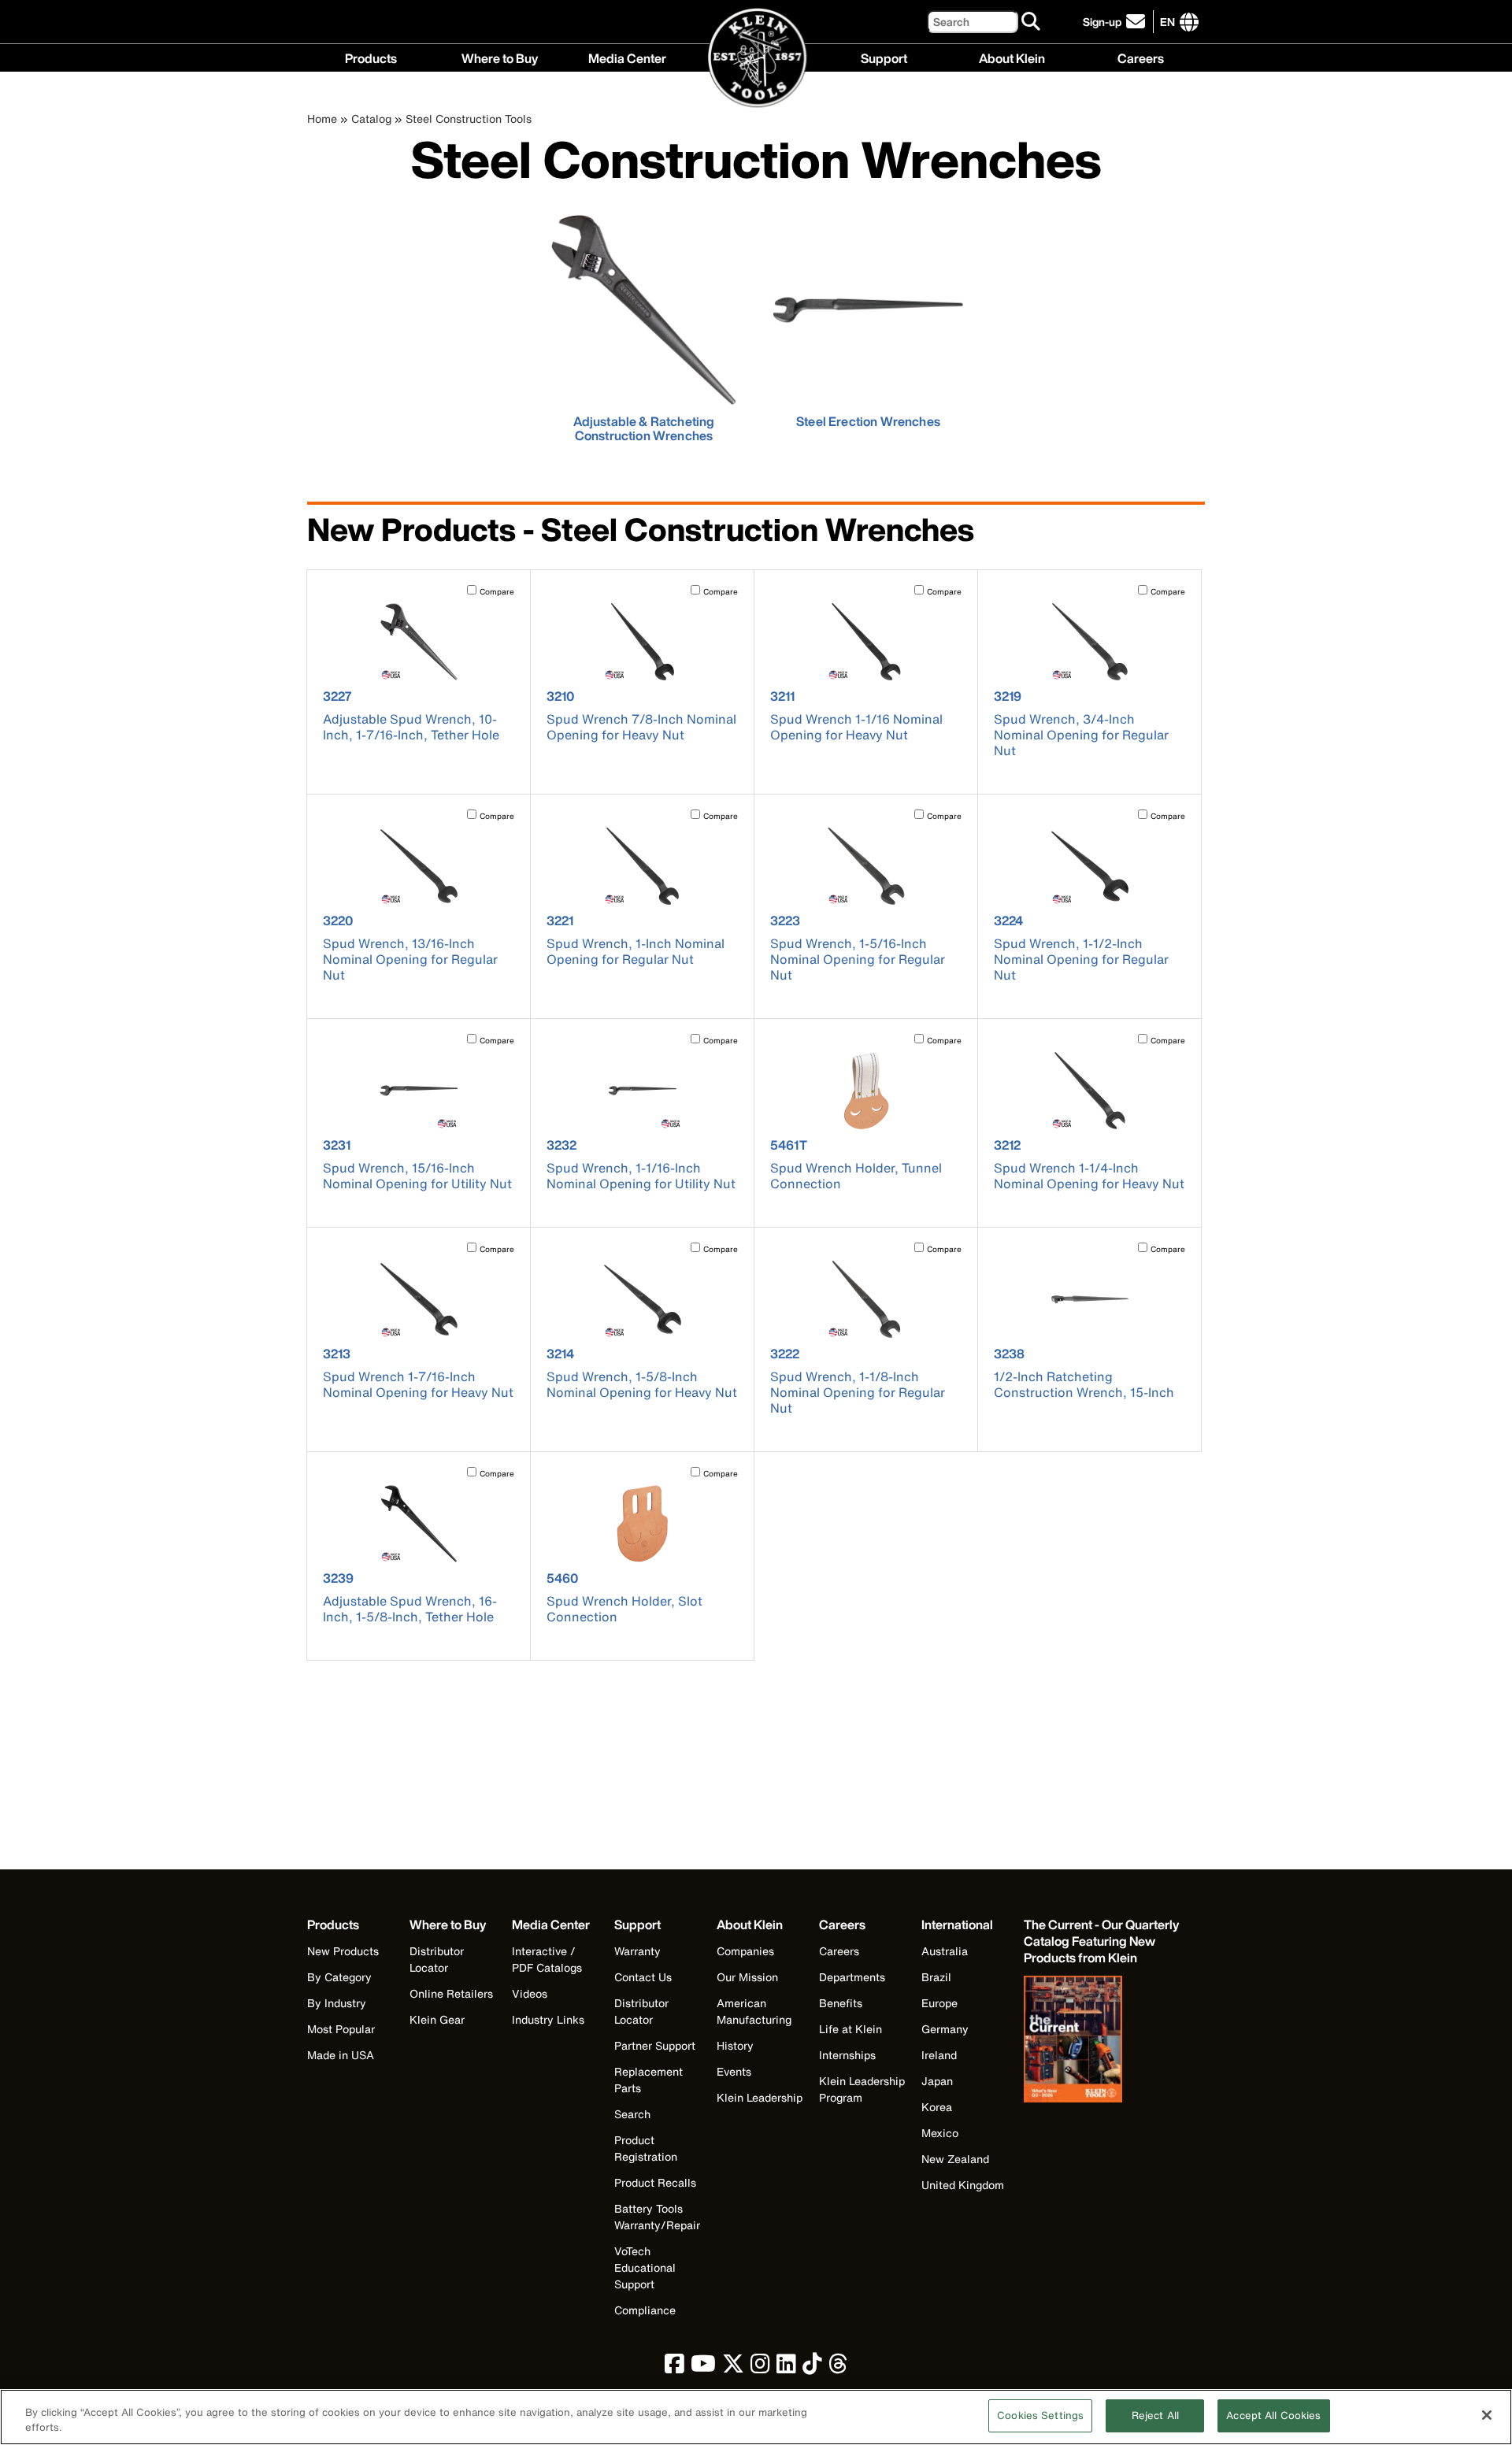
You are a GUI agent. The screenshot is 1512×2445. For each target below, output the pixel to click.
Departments (852, 1977)
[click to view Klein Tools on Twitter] (733, 2367)
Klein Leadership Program (862, 2089)
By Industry (337, 2003)
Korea (937, 2107)
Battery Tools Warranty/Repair (657, 2217)
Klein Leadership (760, 2097)
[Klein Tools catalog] (1102, 2041)
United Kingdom (963, 2185)
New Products (343, 1951)
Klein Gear (437, 2019)
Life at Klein (850, 2029)
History (735, 2045)
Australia (945, 1951)
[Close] (1487, 2415)
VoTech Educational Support (645, 2267)
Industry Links (548, 2019)
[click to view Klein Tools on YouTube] (703, 2367)
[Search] (1032, 22)
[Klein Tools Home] (756, 59)
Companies (745, 1951)
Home (322, 119)
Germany (945, 2029)
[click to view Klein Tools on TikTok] (812, 2367)
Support (884, 57)
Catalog (371, 119)
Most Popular (341, 2029)
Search (632, 2114)
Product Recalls (655, 2182)
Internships (847, 2055)
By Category (339, 1977)
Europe (939, 2003)
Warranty (637, 1951)
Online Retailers (451, 1993)
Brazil (936, 1977)
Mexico (940, 2133)
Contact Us (643, 1977)
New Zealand (955, 2159)
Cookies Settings (1040, 2415)
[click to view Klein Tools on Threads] (838, 2367)
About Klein (1012, 57)
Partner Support (655, 2045)
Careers (1141, 57)
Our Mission (747, 1977)
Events (734, 2071)
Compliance (645, 2310)
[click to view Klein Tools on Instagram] (760, 2367)
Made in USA (341, 2055)
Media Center (627, 57)
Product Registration (646, 2148)
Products (371, 57)
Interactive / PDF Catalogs (547, 1959)
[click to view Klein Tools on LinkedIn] (786, 2367)
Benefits (841, 2003)
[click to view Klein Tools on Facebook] (674, 2367)
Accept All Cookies (1273, 2415)
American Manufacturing (754, 2011)
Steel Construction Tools (469, 119)
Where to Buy (500, 57)
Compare (497, 592)
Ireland (939, 2055)
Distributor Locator (437, 1959)
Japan (937, 2081)
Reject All (1155, 2415)
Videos (530, 1993)
